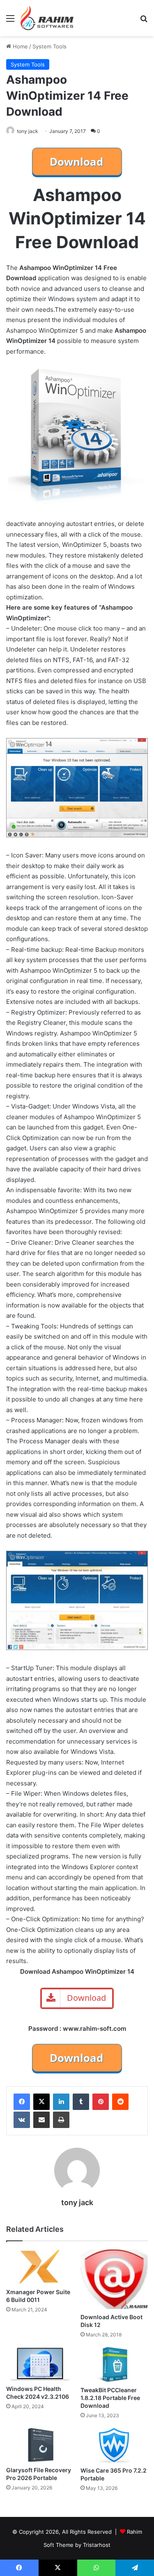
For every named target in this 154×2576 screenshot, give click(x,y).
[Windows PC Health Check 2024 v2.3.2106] (40, 2364)
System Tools (49, 46)
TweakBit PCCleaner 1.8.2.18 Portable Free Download (110, 2398)
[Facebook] (22, 2102)
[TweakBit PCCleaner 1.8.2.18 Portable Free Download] (114, 2365)
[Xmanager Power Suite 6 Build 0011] (40, 2267)
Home (20, 46)
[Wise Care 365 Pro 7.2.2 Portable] (114, 2445)
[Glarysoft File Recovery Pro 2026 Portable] (40, 2445)
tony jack (28, 131)
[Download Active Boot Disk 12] (114, 2279)
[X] (41, 2102)
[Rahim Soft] (47, 18)
